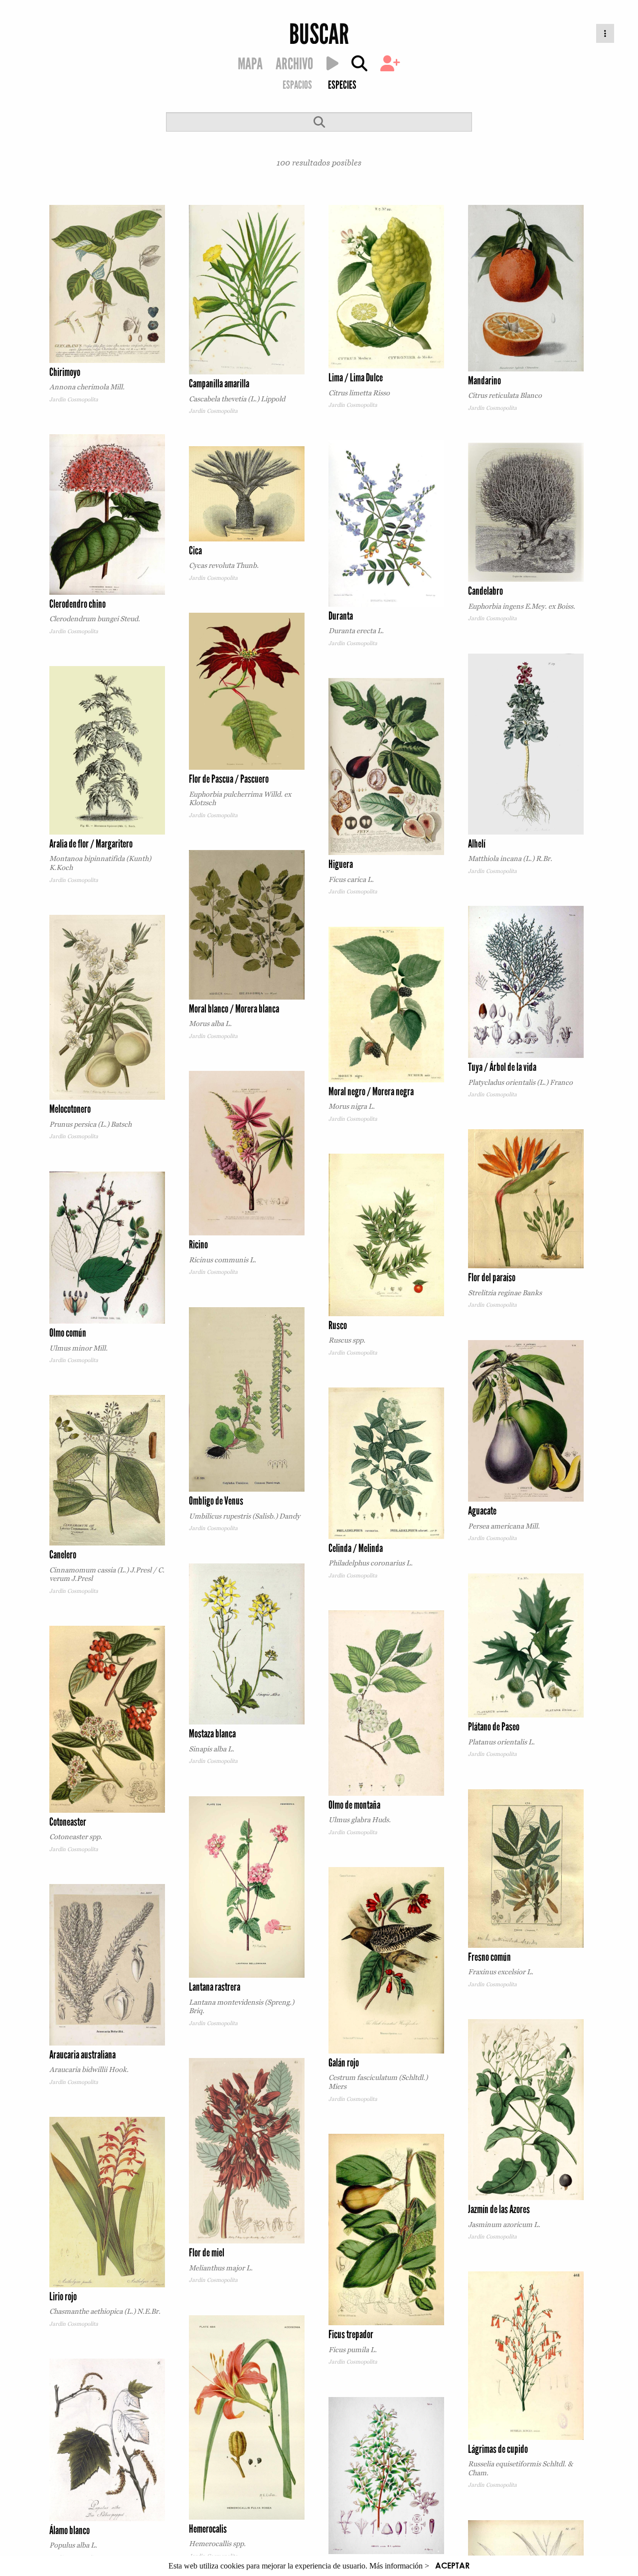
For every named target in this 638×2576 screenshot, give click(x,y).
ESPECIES (342, 85)
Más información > (399, 2566)
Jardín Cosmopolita (74, 399)
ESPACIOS (297, 85)
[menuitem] (297, 86)
